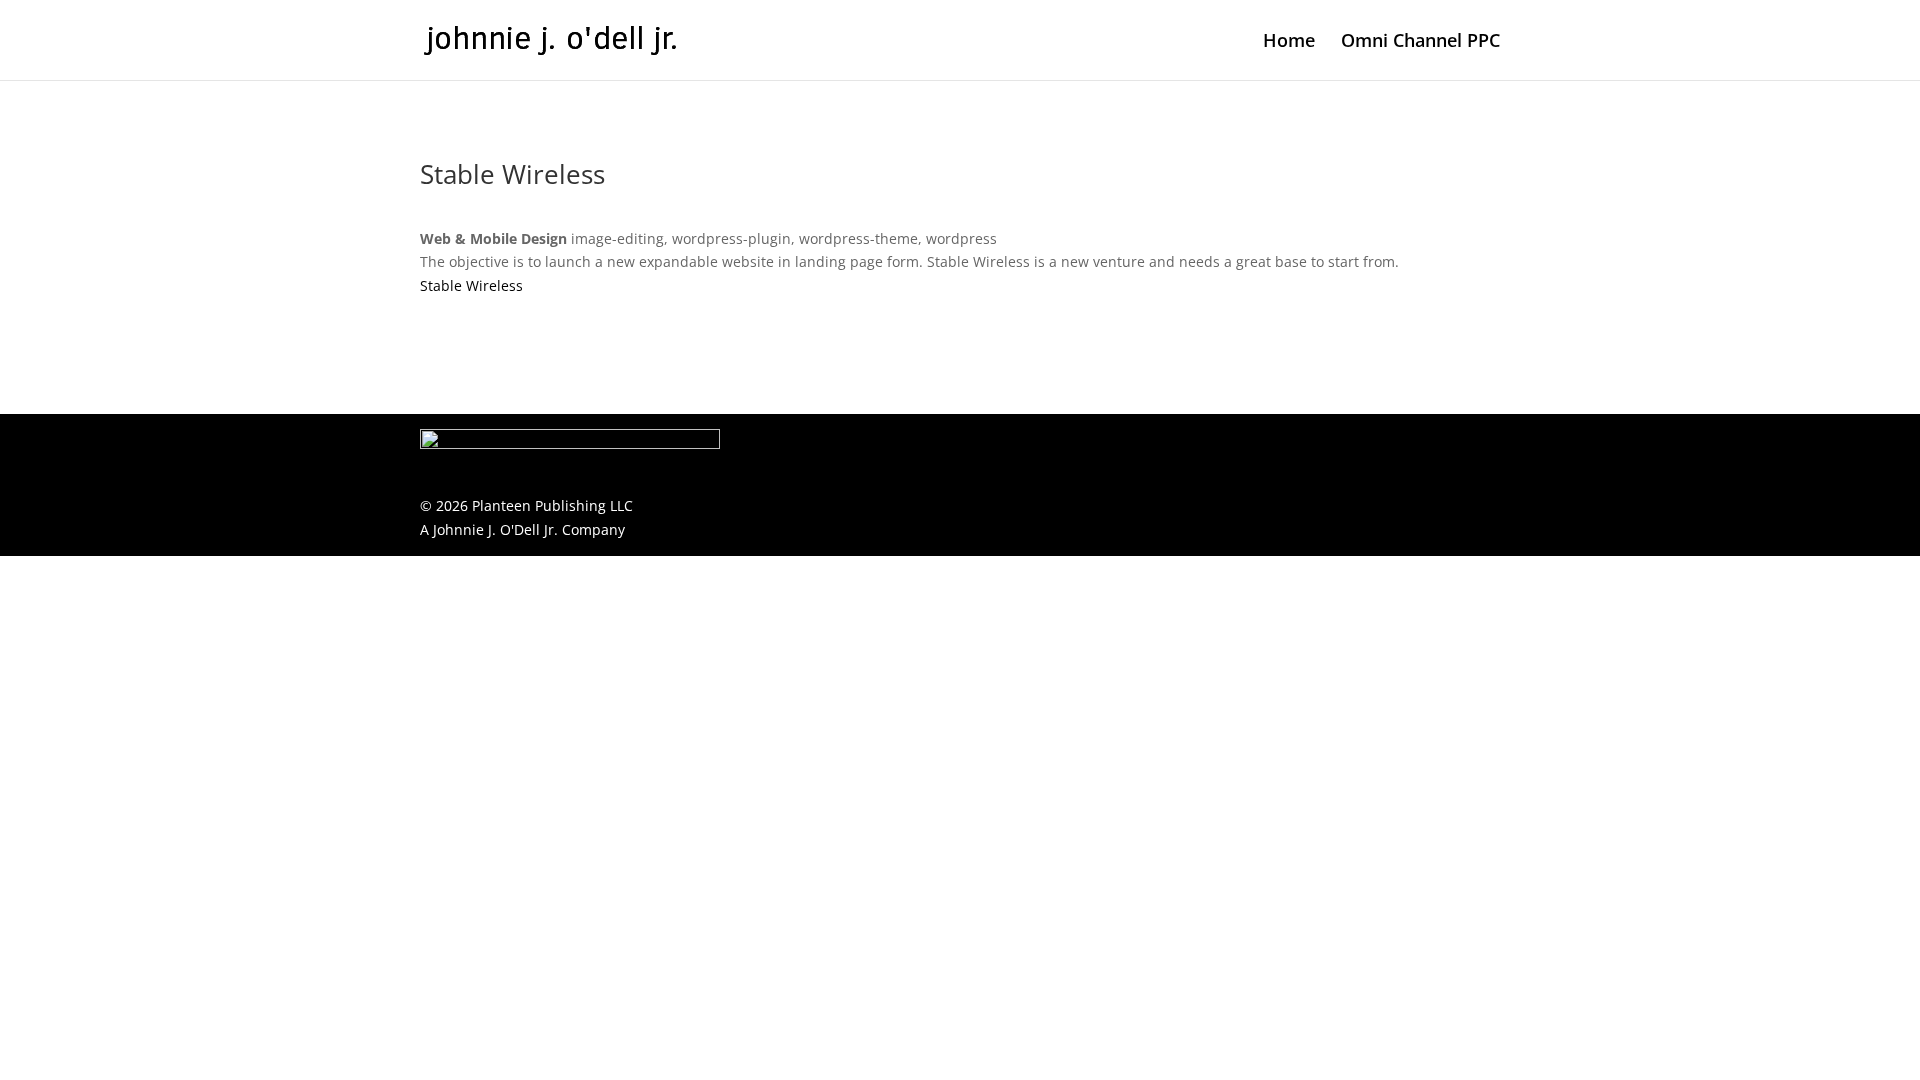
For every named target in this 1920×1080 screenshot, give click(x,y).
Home (1289, 42)
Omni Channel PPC (1420, 42)
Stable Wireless (471, 285)
